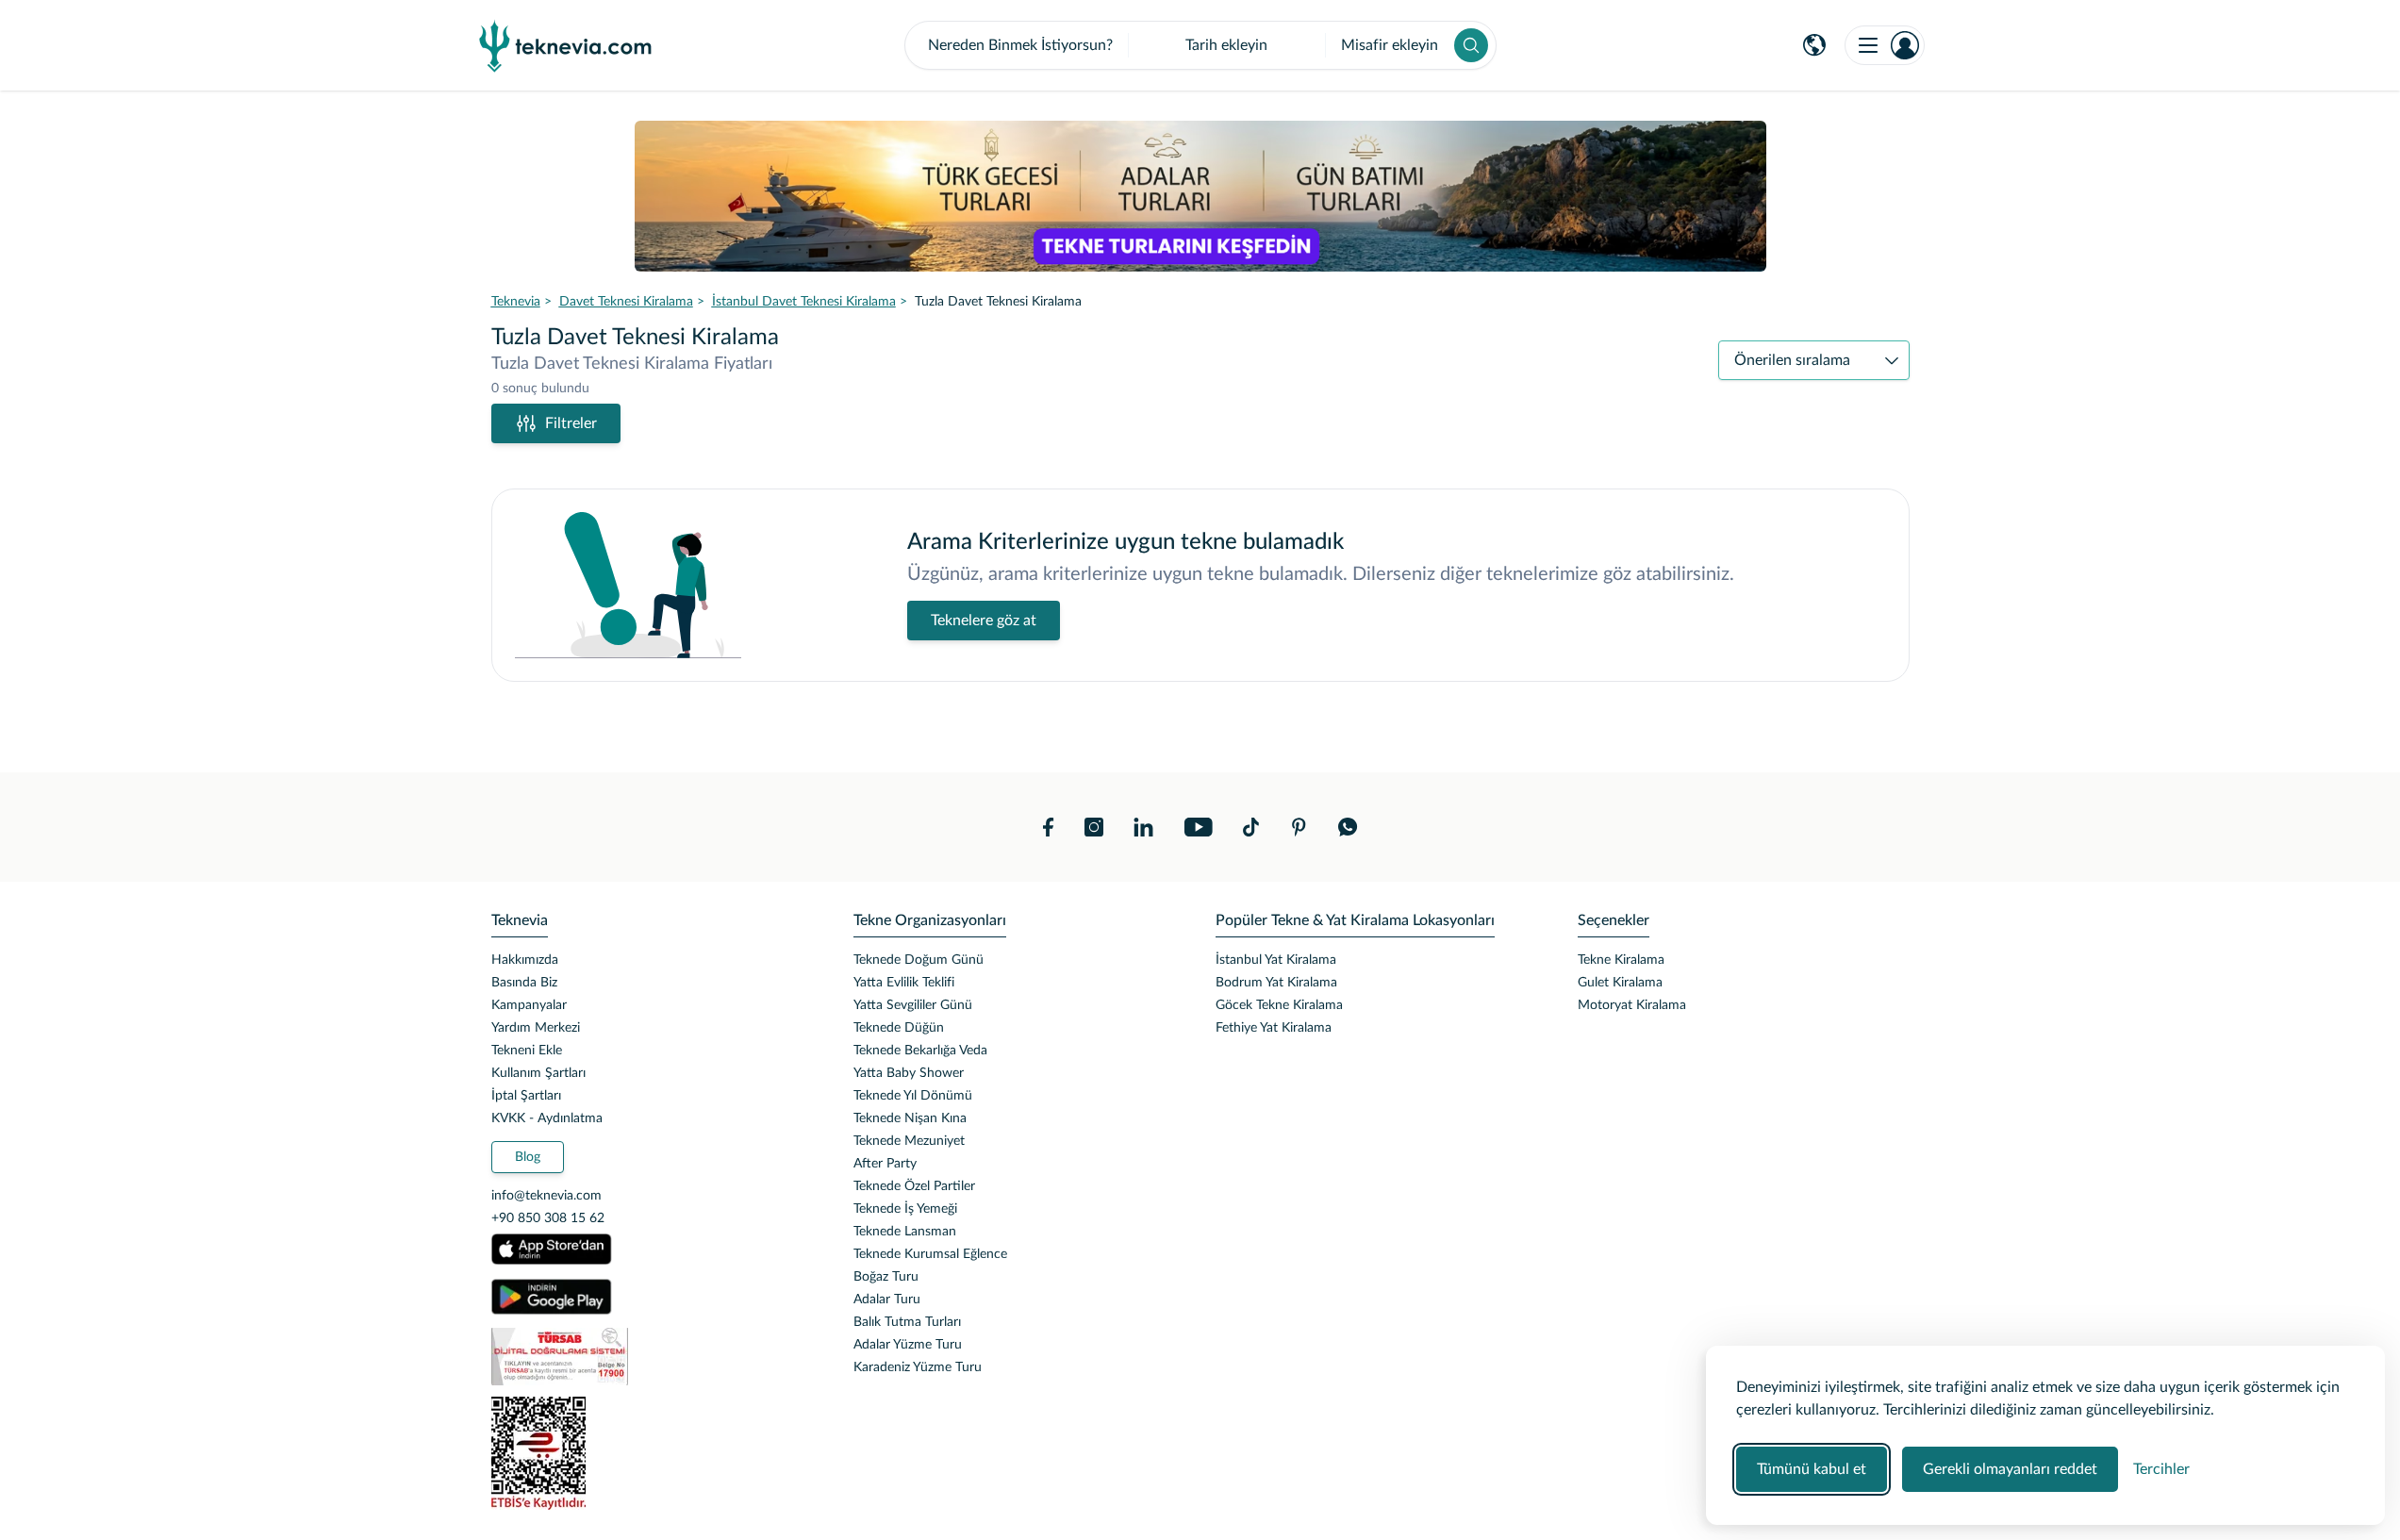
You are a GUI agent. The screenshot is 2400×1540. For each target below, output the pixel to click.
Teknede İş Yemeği (905, 1209)
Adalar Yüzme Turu (908, 1345)
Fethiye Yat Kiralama (1274, 1028)
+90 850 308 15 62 (548, 1218)
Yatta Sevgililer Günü (913, 1005)
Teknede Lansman (905, 1232)
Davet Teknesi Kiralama (626, 302)
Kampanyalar (529, 1005)
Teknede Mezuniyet (909, 1141)
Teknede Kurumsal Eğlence (930, 1254)
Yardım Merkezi (536, 1028)
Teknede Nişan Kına (910, 1118)
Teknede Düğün (899, 1028)
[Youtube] (1198, 827)
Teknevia (516, 302)
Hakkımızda (525, 960)
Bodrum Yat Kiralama (1276, 983)
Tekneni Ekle (527, 1051)
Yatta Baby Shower (909, 1073)
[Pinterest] (1299, 827)
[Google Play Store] (552, 1297)
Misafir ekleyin (1390, 45)
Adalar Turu (887, 1300)
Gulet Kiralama (1620, 983)
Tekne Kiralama (1621, 960)
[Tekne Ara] (1471, 45)
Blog (528, 1157)
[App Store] (552, 1250)
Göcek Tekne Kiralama (1279, 1005)
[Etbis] (657, 1453)
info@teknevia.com (546, 1196)
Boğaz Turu (886, 1277)
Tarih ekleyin (1226, 45)
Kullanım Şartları (538, 1073)
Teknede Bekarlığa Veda (920, 1051)
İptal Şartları (526, 1096)
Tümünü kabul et (1812, 1469)
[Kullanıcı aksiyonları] (1885, 45)
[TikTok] (1251, 827)
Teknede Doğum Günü (919, 960)
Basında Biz (524, 983)
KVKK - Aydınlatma (547, 1118)
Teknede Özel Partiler (914, 1186)
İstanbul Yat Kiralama (1276, 960)
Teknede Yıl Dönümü (913, 1096)
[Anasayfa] (566, 45)
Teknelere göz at (984, 621)
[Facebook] (1049, 827)
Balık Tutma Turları (907, 1322)
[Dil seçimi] (1814, 45)
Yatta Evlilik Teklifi (904, 983)
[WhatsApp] (1348, 827)
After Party (885, 1164)
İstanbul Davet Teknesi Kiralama (804, 302)
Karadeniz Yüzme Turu (918, 1367)
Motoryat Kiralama (1632, 1005)
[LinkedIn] (1143, 827)
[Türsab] (657, 1357)
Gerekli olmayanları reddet (2010, 1469)
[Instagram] (1094, 827)
